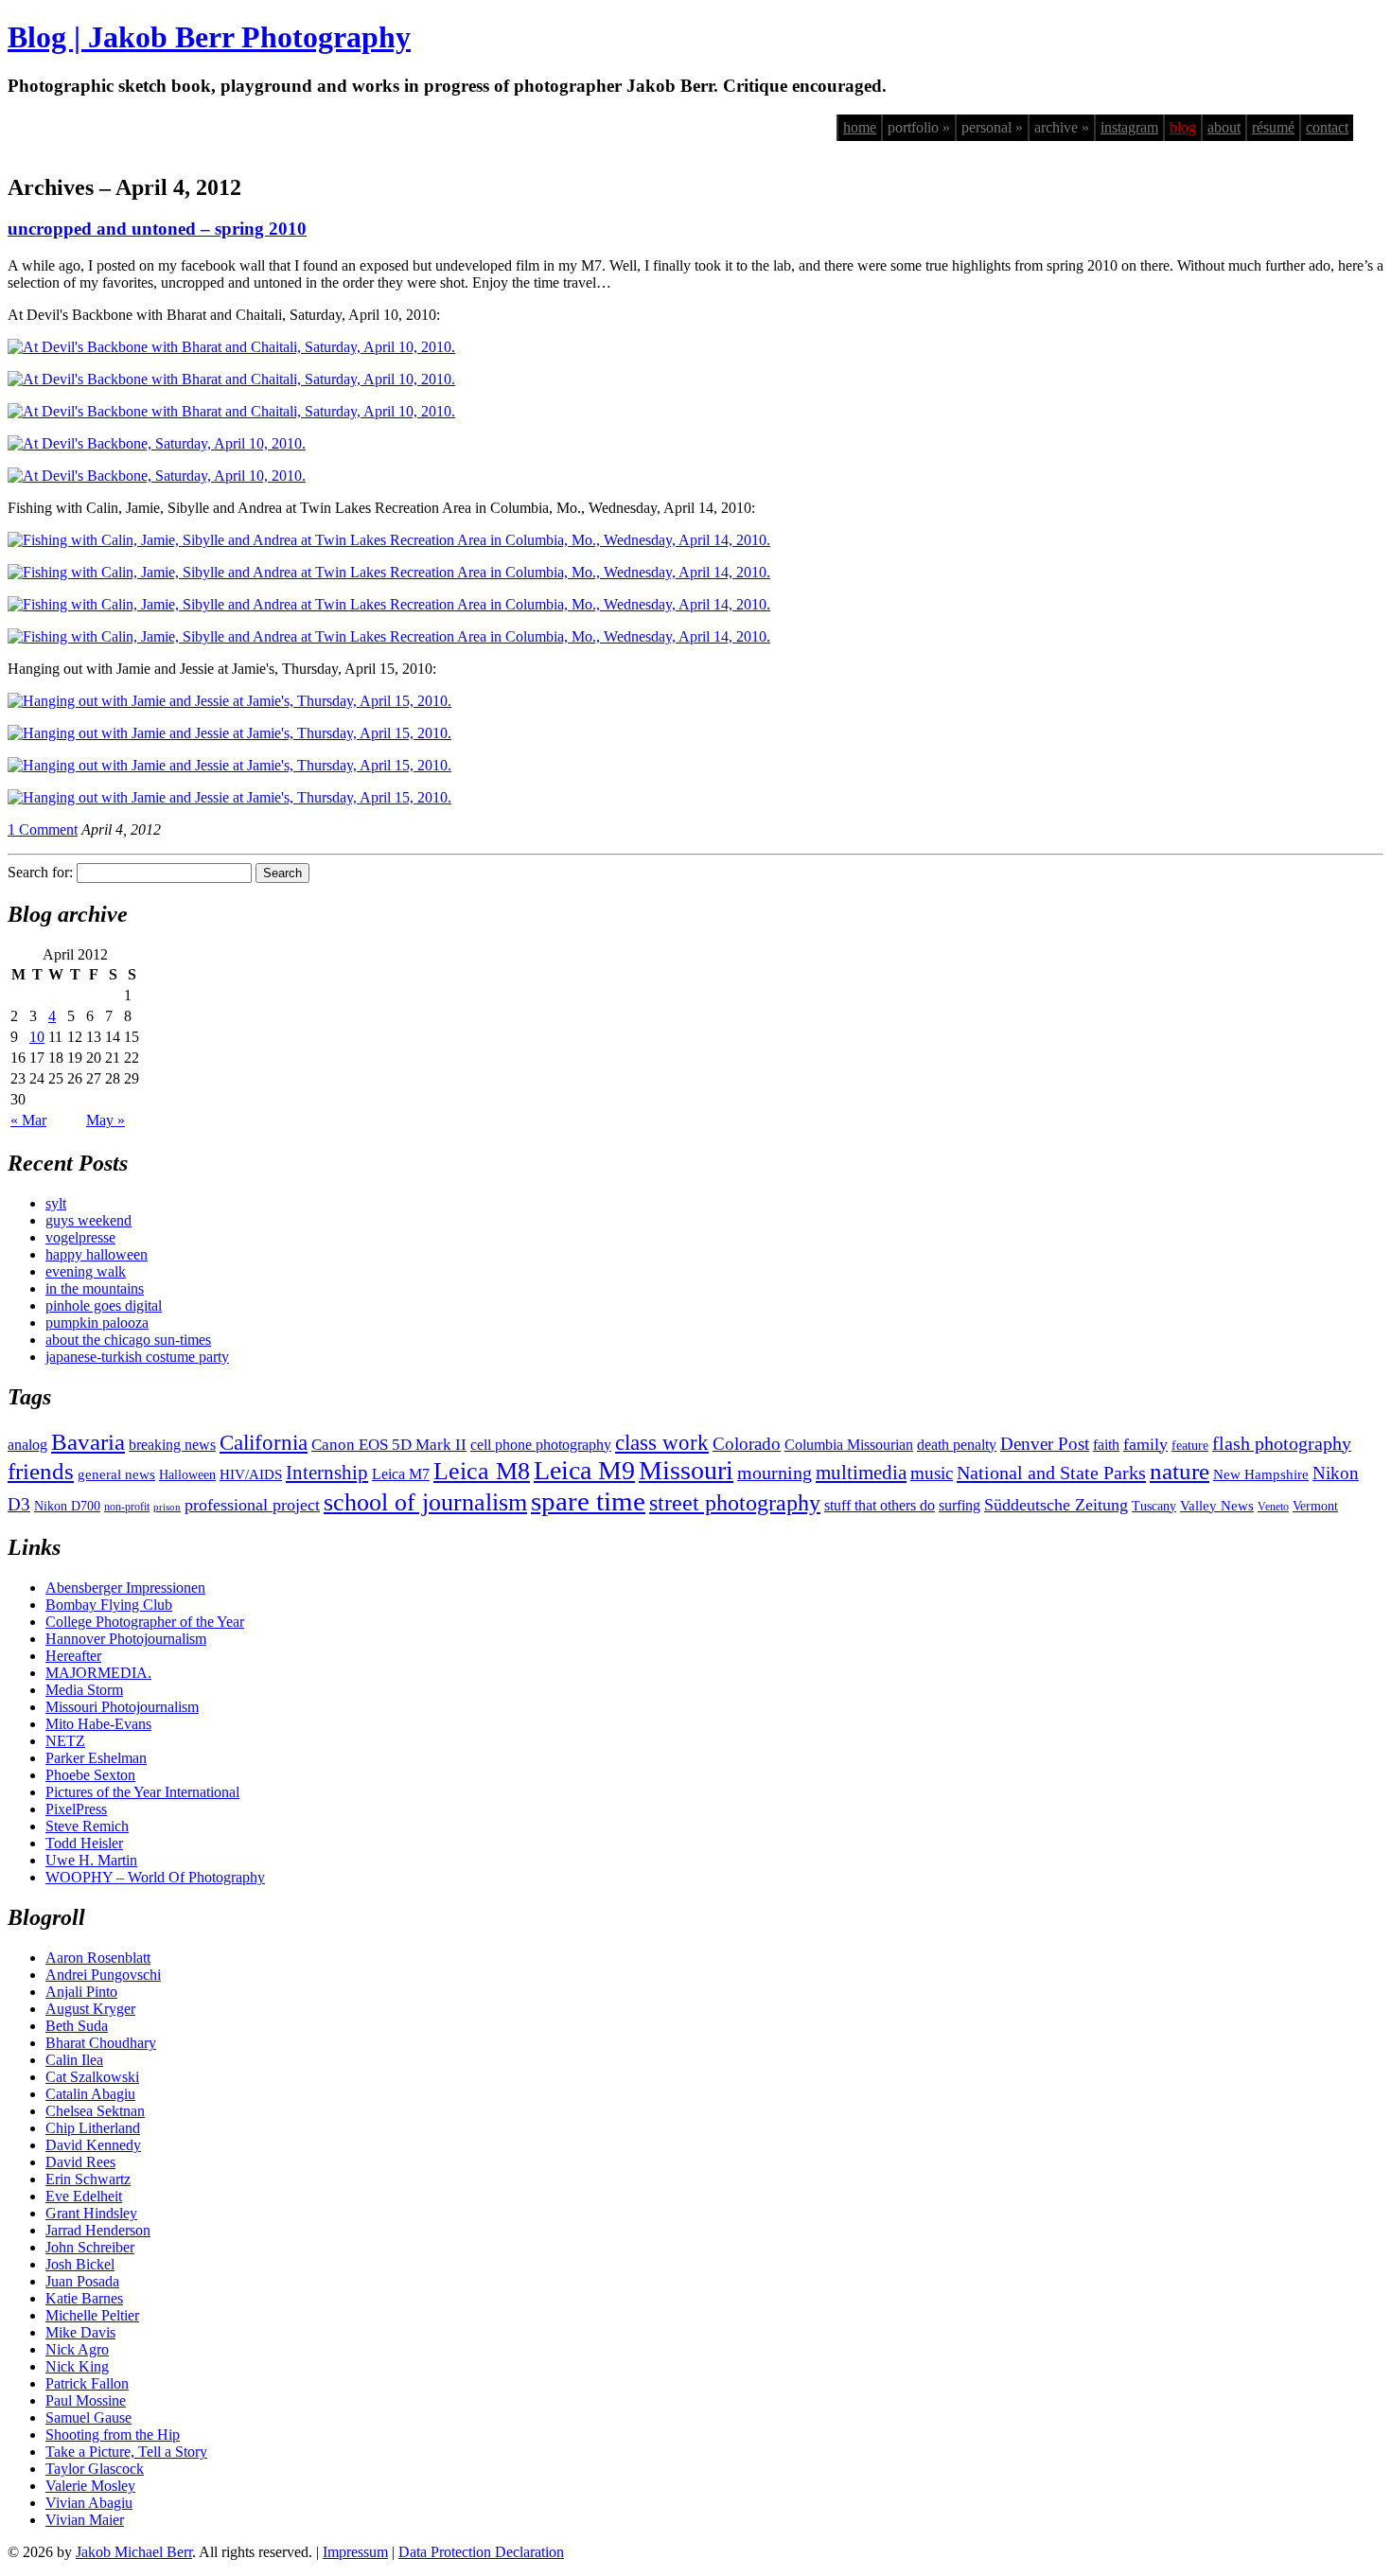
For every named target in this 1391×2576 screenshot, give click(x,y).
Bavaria (88, 1442)
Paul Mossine (86, 2400)
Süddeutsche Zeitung (1056, 1505)
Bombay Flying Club (109, 1605)
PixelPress (76, 1809)
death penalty (957, 1445)
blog (1183, 127)
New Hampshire (1261, 1474)
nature (1180, 1471)
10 (37, 1037)
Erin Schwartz (88, 2179)
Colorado (747, 1444)
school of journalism (425, 1502)
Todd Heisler (84, 1843)
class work (662, 1442)
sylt (56, 1203)
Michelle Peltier (92, 2315)
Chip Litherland (93, 2128)
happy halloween (97, 1254)
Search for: (40, 872)
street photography (735, 1503)
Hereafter (73, 1656)
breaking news (172, 1445)
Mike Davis (80, 2332)
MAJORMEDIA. (98, 1673)
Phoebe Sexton (90, 1775)
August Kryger (90, 2009)
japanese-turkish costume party (137, 1357)
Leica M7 (401, 1474)
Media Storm (84, 1690)
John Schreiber (90, 2247)
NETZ (65, 1741)
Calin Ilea (74, 2060)
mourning (775, 1473)
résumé (1273, 127)
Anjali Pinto (81, 1992)
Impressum (355, 2552)
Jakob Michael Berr (134, 2552)
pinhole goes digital (104, 1306)
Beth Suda (77, 2026)
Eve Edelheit (84, 2196)
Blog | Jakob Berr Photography (209, 37)
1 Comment (43, 829)
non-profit (127, 1507)
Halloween (187, 1475)
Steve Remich (87, 1826)
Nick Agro (77, 2349)
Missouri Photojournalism (122, 1707)
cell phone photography (541, 1445)
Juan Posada (82, 2281)
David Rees (80, 2162)
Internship (327, 1473)
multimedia (861, 1473)
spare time (588, 1501)
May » (106, 1120)
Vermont (1315, 1506)
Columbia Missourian (849, 1445)
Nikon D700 (67, 1506)
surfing (960, 1505)
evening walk (86, 1271)
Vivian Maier (85, 2520)
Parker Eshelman (96, 1758)
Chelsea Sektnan (95, 2111)
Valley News (1217, 1506)
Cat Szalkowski (92, 2077)
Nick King (77, 2366)
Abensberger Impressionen (125, 1588)
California (264, 1443)
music (932, 1473)
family (1145, 1444)
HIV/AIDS (251, 1474)
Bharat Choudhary (101, 2043)
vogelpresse (80, 1237)
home (860, 127)
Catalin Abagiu (90, 2094)
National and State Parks (1051, 1473)
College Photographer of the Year (145, 1622)
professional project (252, 1505)
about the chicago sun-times (128, 1340)
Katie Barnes (84, 2298)
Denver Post (1045, 1444)
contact (1327, 127)
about (1224, 127)
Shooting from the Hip (113, 2435)
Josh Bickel (80, 2264)
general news (116, 1474)
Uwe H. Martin (91, 1860)
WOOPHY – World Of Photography (155, 1877)
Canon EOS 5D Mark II (389, 1445)
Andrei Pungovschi (103, 1975)
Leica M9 (584, 1470)
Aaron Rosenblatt (98, 1958)
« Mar (28, 1120)
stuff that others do (880, 1505)
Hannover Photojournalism (126, 1639)
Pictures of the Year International (142, 1792)
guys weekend (88, 1220)
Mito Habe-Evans (98, 1724)
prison (167, 1507)
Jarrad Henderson (98, 2230)
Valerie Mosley (90, 2486)
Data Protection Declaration (481, 2552)
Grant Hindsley (91, 2213)
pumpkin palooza (97, 1323)
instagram (1129, 127)
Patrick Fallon (87, 2383)
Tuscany (1154, 1506)
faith (1106, 1445)
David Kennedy (93, 2145)
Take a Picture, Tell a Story (126, 2452)
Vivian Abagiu (89, 2503)
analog (27, 1445)
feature (1190, 1446)
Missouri (686, 1470)
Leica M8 (482, 1471)
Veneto (1273, 1507)
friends (41, 1471)
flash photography (1282, 1443)
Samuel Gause (88, 2417)
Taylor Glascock (95, 2469)
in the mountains (95, 1288)
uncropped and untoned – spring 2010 (157, 229)
